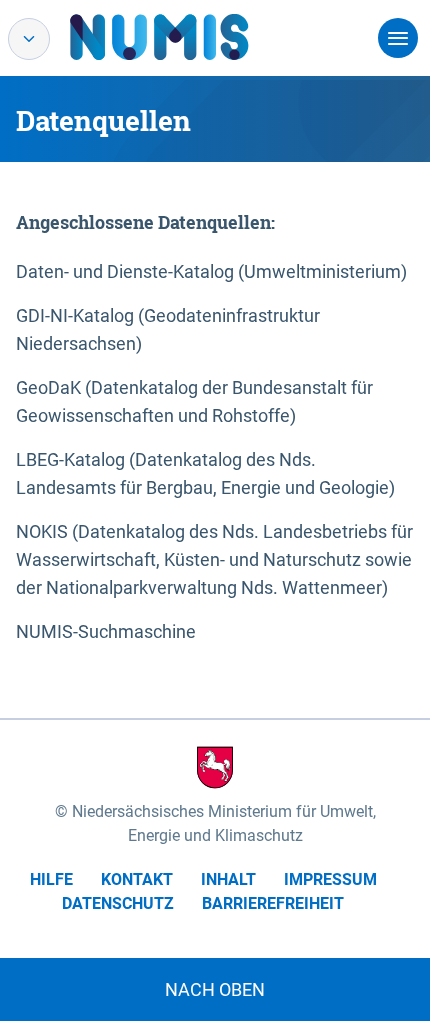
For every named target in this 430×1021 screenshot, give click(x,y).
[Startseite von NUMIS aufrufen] (189, 37)
